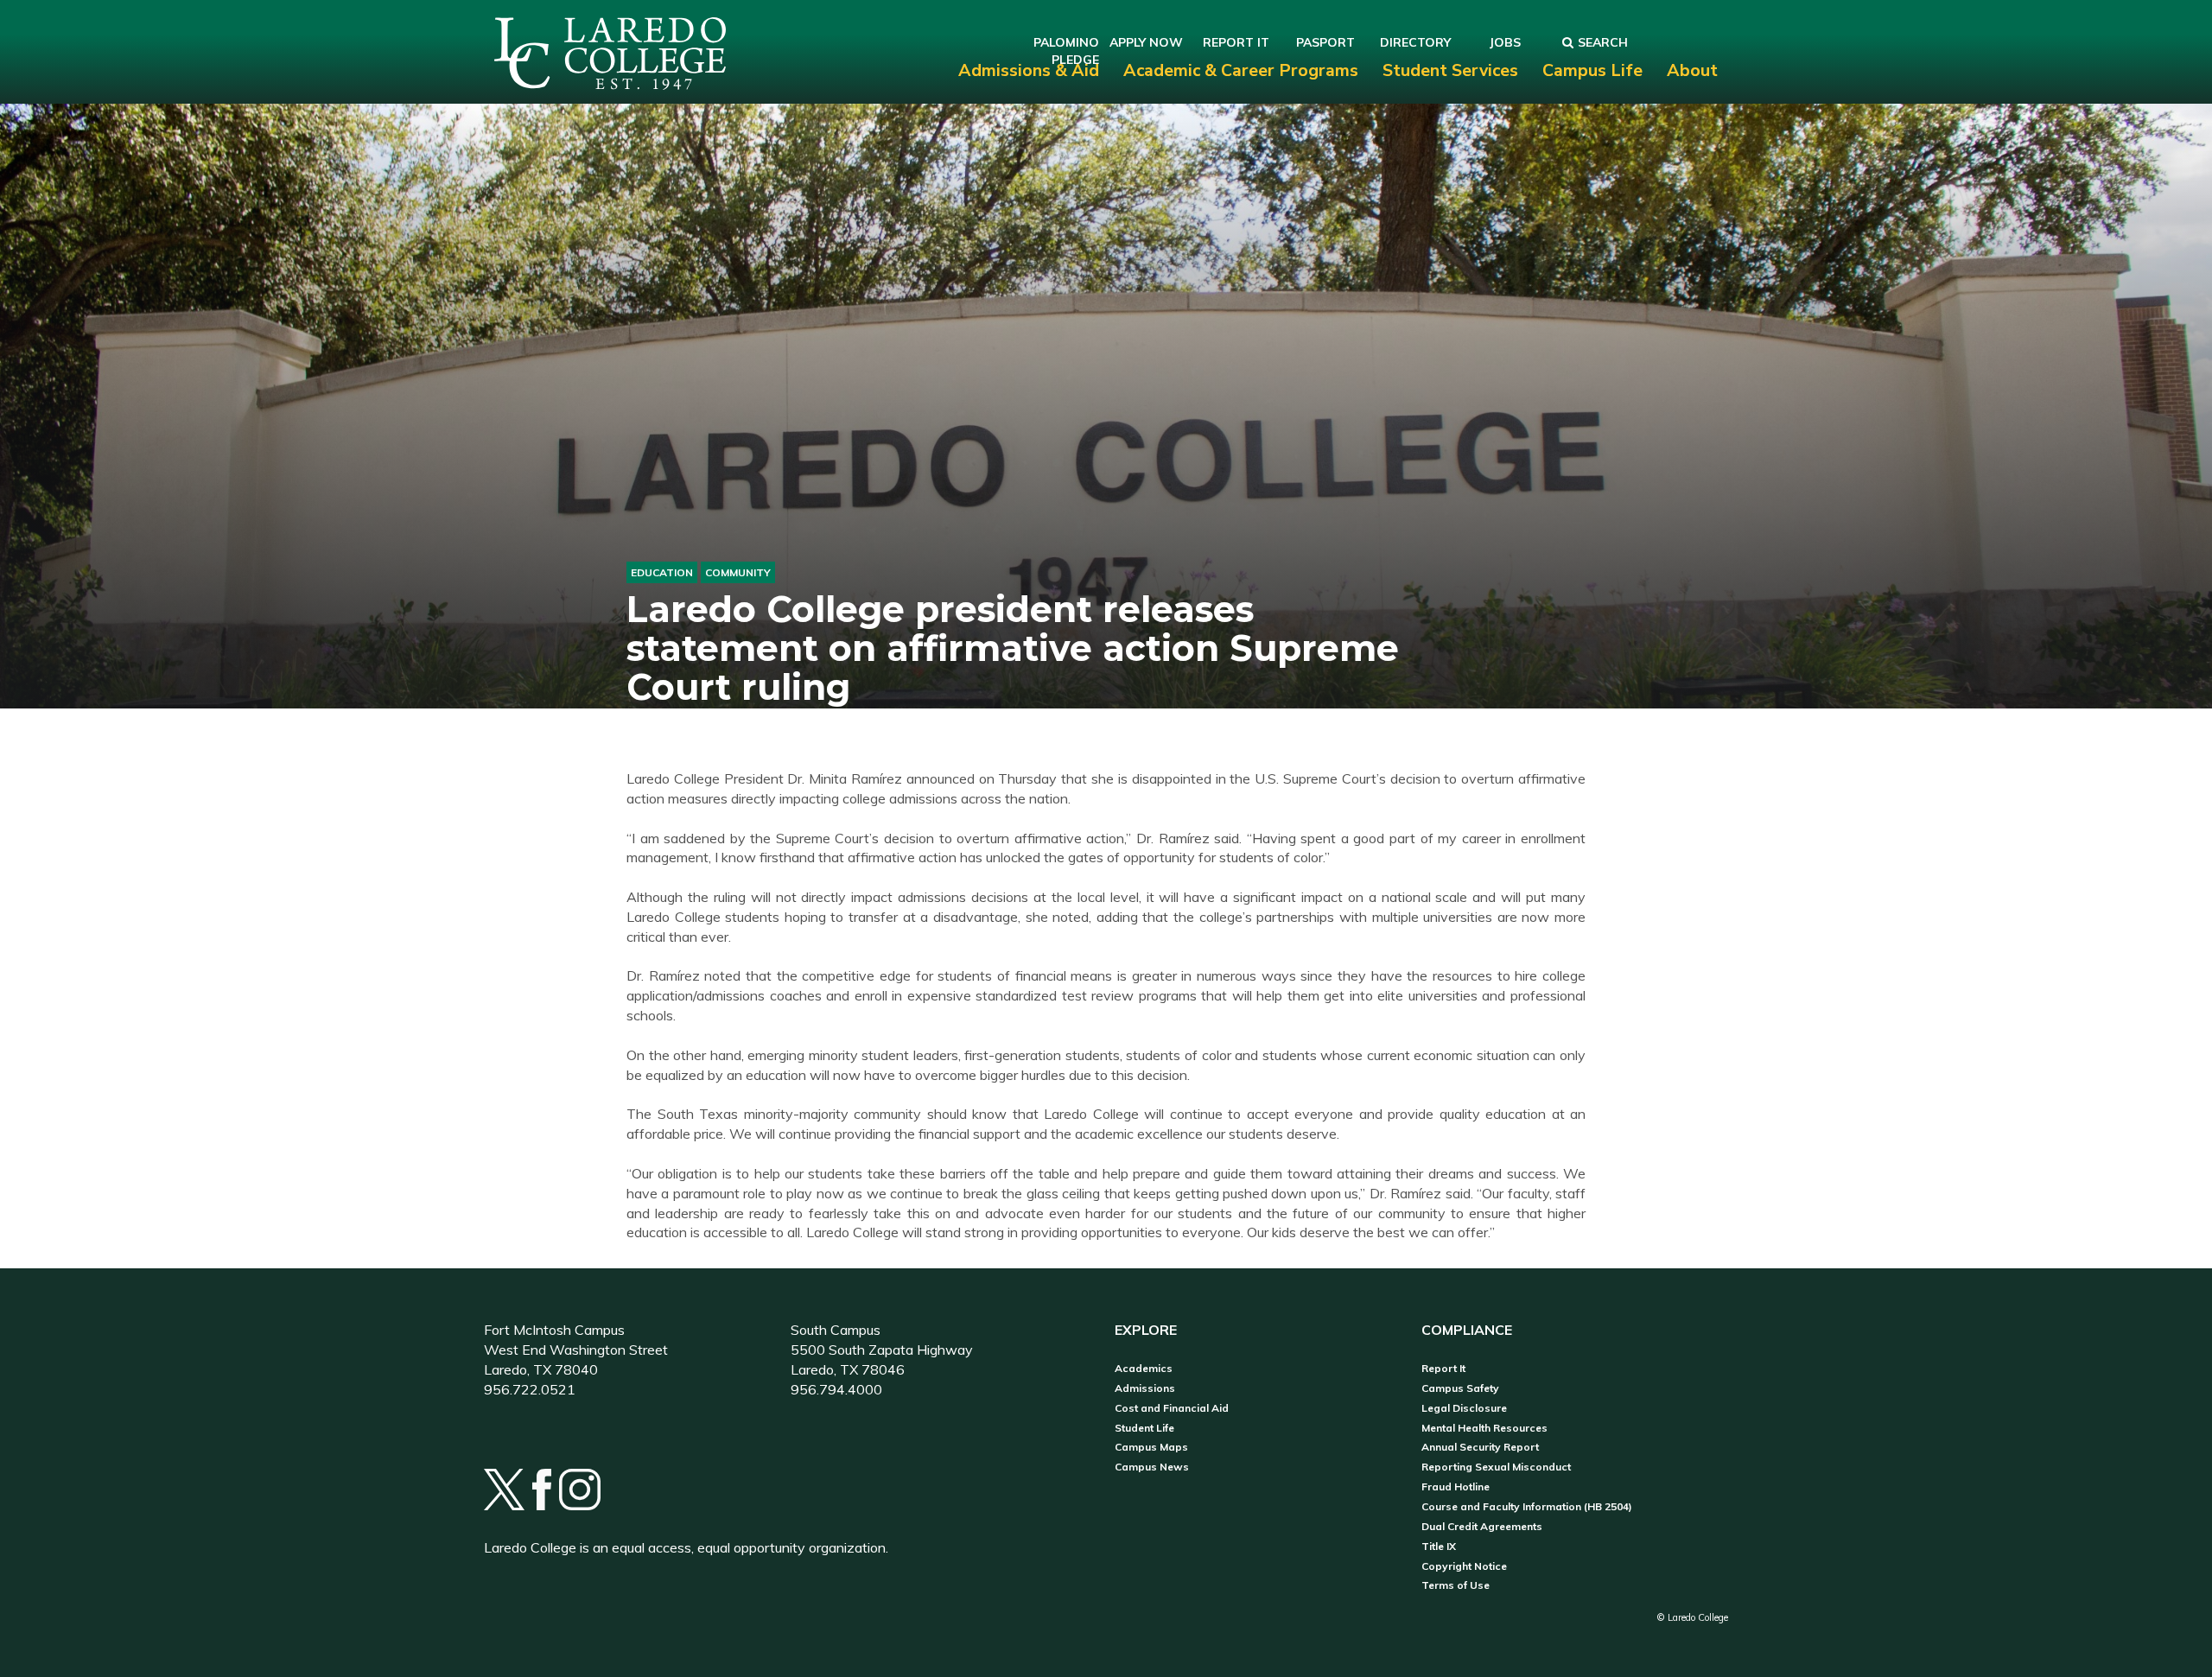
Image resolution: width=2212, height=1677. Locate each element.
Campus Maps (1151, 1447)
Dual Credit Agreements (1482, 1527)
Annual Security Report (1480, 1447)
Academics (1144, 1369)
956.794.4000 (836, 1389)
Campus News (1152, 1467)
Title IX (1439, 1547)
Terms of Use (1456, 1585)
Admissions (1145, 1388)
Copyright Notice (1464, 1566)
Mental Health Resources (1484, 1428)
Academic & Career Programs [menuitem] (1241, 70)
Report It (1443, 1369)
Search (1603, 42)
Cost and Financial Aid (1172, 1408)
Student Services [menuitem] (1450, 70)
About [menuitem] (1692, 70)
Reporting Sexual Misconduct (1496, 1467)
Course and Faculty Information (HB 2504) (1527, 1507)
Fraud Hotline (1456, 1487)
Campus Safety (1460, 1388)
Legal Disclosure (1464, 1408)
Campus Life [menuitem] (1592, 70)
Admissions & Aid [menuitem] (1029, 70)
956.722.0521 (530, 1389)
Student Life (1144, 1428)
